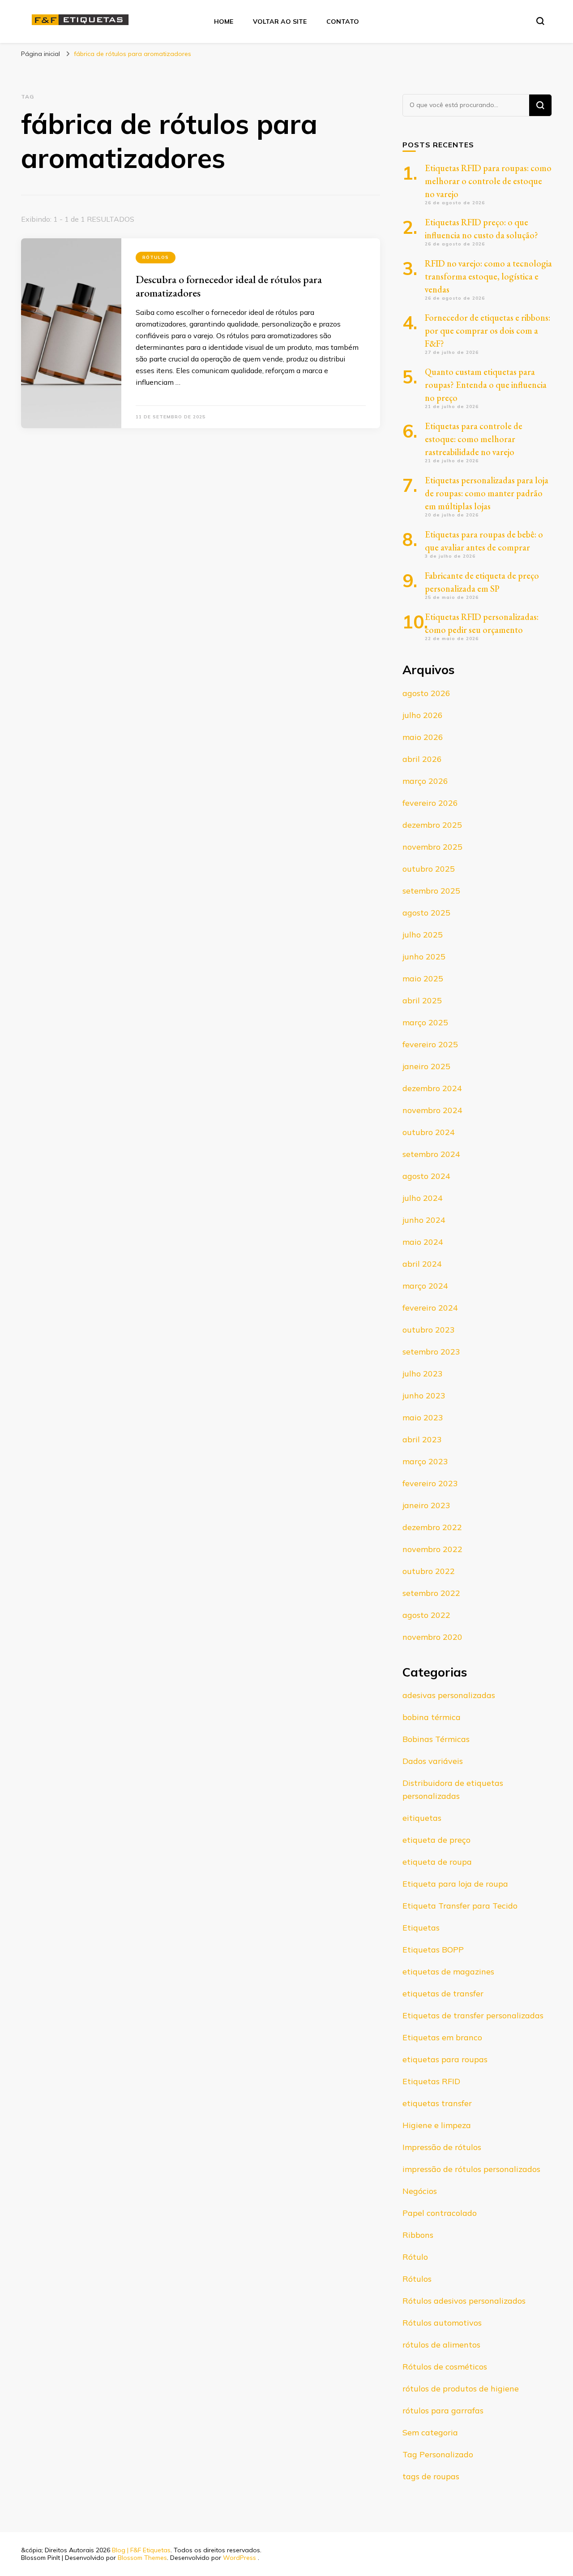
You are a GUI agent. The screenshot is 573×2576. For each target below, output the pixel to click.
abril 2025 (422, 1000)
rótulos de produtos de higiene (461, 2389)
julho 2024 (423, 1198)
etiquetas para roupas (445, 2059)
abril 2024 (422, 1264)
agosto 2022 (426, 1615)
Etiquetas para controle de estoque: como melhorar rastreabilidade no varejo (474, 439)
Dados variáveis (433, 1761)
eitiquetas (422, 1818)
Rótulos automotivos (442, 2323)
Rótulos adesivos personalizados (464, 2301)
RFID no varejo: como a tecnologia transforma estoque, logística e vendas (488, 276)
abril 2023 (422, 1439)
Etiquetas (421, 1928)
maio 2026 (423, 737)
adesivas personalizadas (449, 1695)
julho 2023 (423, 1374)
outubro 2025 (429, 869)
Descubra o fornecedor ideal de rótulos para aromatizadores (229, 286)
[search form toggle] (540, 21)
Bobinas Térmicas (436, 1739)
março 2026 (425, 781)
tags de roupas (431, 2476)
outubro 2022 (429, 1571)
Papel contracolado (440, 2213)
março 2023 (425, 1461)
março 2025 (425, 1022)
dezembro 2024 (432, 1088)
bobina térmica (432, 1717)
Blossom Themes (142, 2558)
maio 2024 (423, 1242)
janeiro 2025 (426, 1066)
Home (224, 22)
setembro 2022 (431, 1593)
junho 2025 (424, 957)
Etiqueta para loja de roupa (455, 1884)
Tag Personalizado (438, 2454)
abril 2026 (422, 759)
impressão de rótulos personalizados (471, 2169)
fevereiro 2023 (430, 1483)
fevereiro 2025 (430, 1044)
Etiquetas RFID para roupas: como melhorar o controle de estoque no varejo (488, 181)
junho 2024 (424, 1220)
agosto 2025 (426, 913)
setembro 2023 (431, 1352)
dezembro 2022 (432, 1527)
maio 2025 (423, 978)
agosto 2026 (426, 693)
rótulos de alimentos (441, 2345)
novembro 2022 (432, 1549)
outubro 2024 (429, 1132)
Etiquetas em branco (442, 2037)
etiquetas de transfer (443, 1993)
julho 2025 (423, 935)
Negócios (420, 2191)
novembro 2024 (432, 1110)
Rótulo (415, 2257)
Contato (343, 22)
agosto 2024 (426, 1176)
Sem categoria (430, 2432)
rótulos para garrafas (443, 2410)
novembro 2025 (432, 847)
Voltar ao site (280, 22)
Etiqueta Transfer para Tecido (460, 1906)
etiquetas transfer (437, 2103)
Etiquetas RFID (431, 2081)
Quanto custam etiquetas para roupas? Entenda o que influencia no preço (486, 385)
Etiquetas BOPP (433, 1950)
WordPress (239, 2558)
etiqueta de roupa (437, 1862)
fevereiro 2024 (430, 1308)
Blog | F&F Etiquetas (141, 2550)
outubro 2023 (429, 1330)
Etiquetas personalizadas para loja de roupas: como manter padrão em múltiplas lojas (487, 493)
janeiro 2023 (426, 1505)
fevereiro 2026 (430, 803)
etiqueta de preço (436, 1840)
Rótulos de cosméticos (445, 2367)
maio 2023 (423, 1417)
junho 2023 (424, 1396)
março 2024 (425, 1286)
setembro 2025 (431, 891)
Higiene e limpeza (437, 2125)
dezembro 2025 (432, 825)
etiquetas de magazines (448, 1972)
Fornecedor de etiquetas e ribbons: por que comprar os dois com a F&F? (487, 331)
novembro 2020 (432, 1637)
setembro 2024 (431, 1154)
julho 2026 (423, 715)
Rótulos (156, 257)
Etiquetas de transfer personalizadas (473, 2015)
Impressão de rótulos (442, 2147)
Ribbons (418, 2235)
